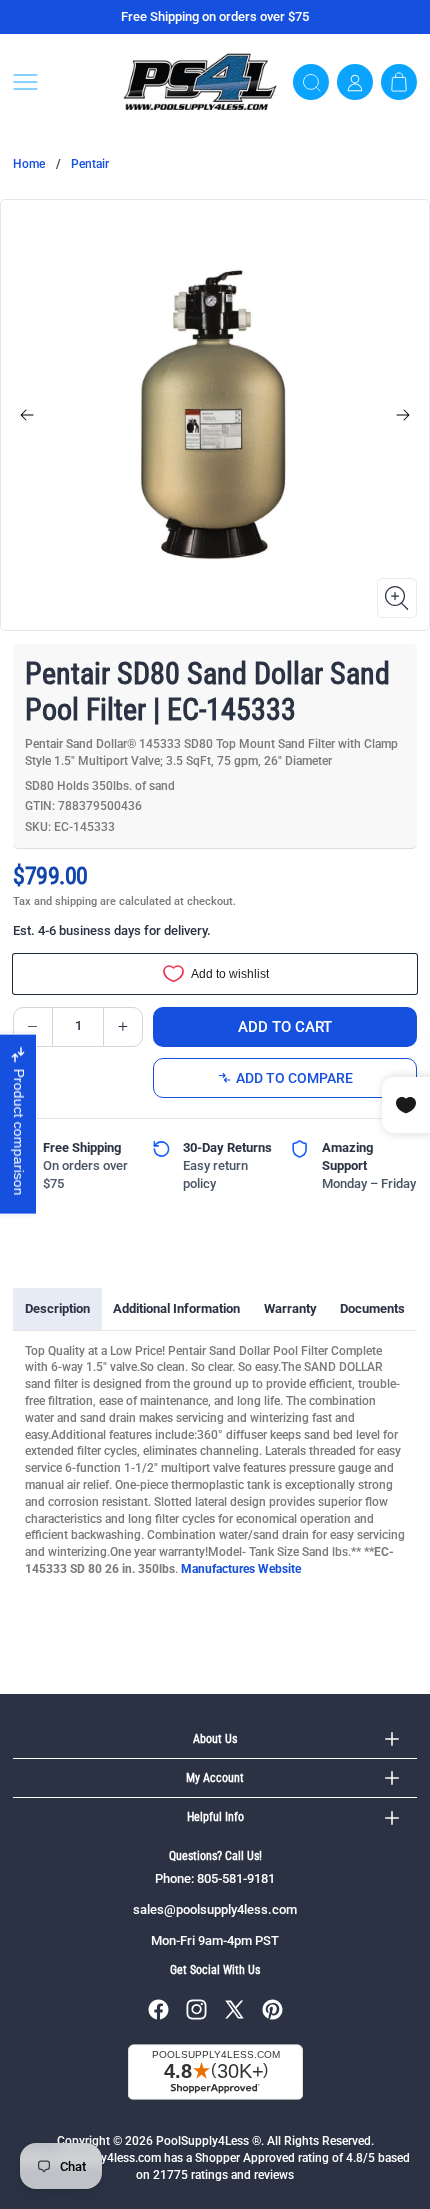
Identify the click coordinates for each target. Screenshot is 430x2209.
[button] (60, 82)
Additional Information (176, 1308)
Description (57, 1308)
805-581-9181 (236, 1878)
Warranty (290, 1308)
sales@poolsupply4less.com (215, 1909)
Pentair (90, 164)
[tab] (57, 1309)
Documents (372, 1308)
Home (29, 164)
